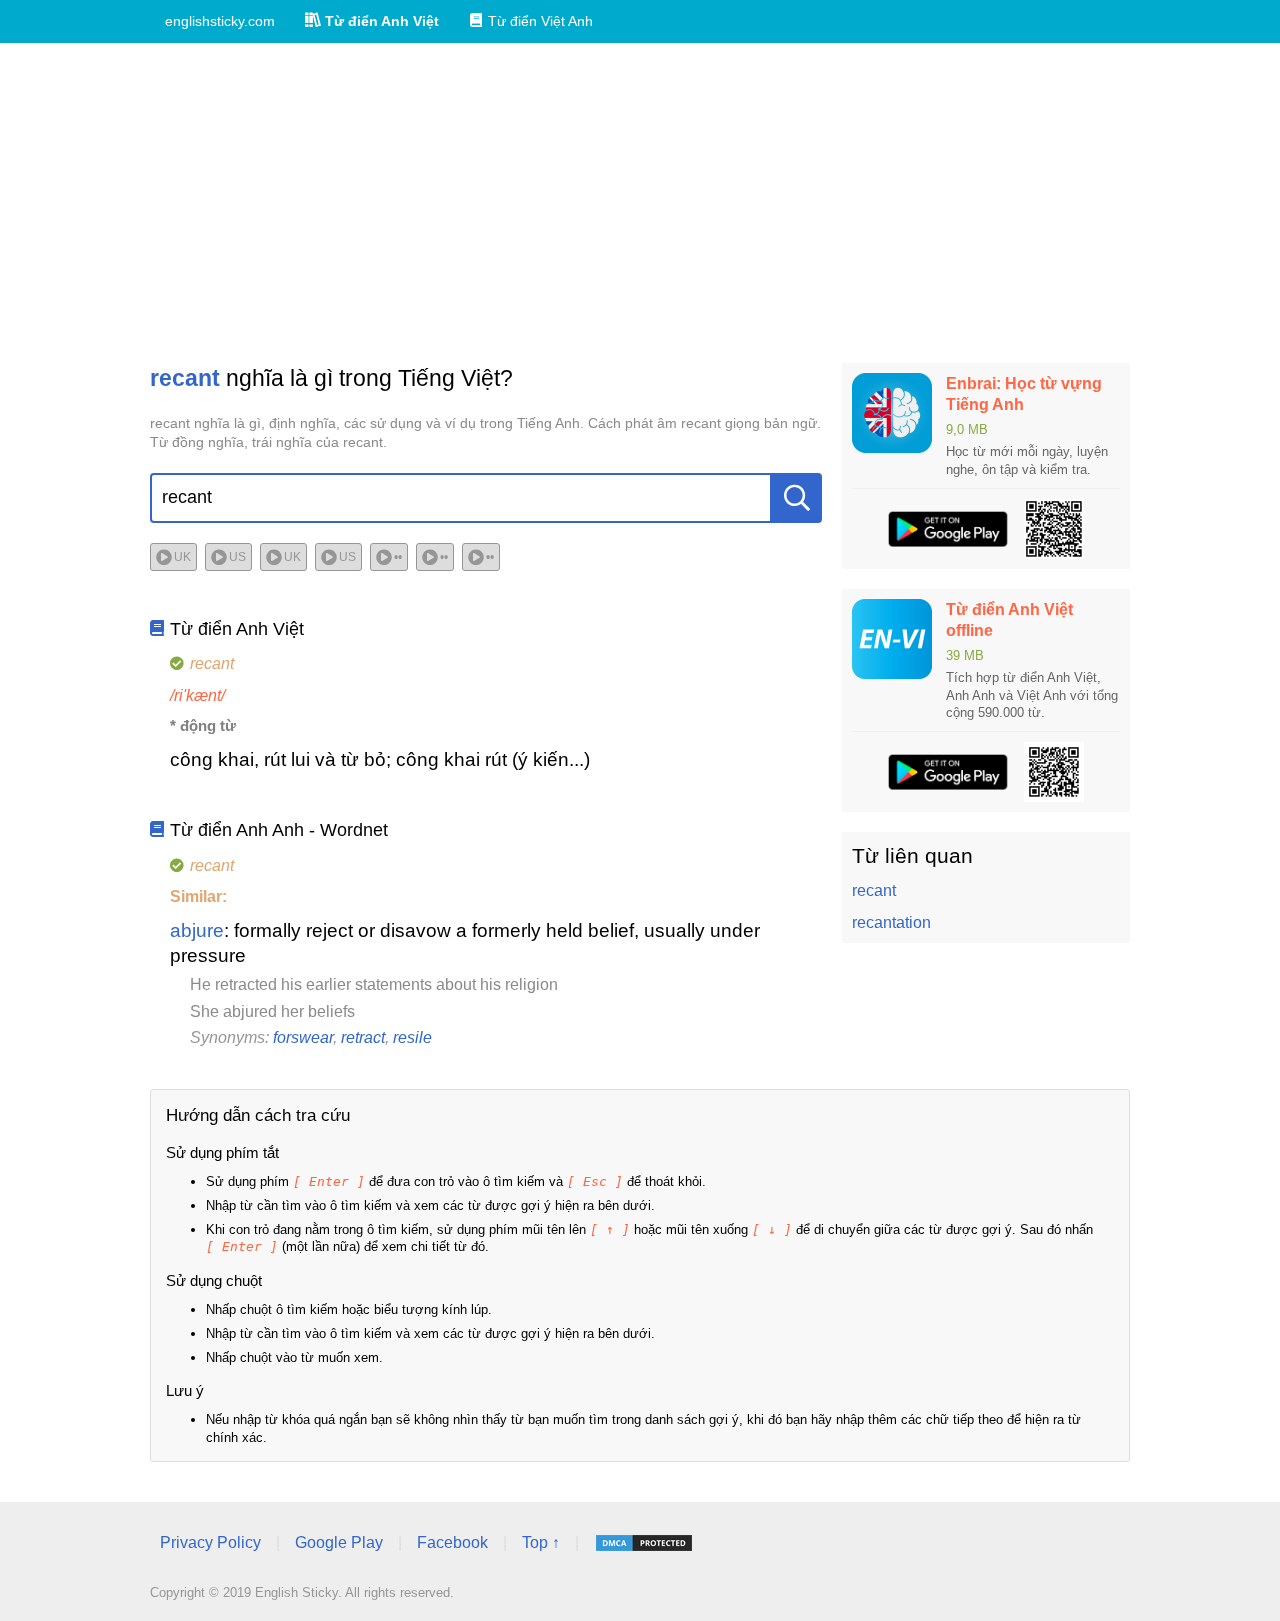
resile (412, 1037)
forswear (303, 1037)
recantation (891, 922)
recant (874, 890)
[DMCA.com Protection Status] (644, 1543)
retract (363, 1037)
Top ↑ (541, 1542)
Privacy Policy (210, 1542)
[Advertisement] (640, 203)
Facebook (452, 1542)
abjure (197, 930)
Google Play (339, 1542)
